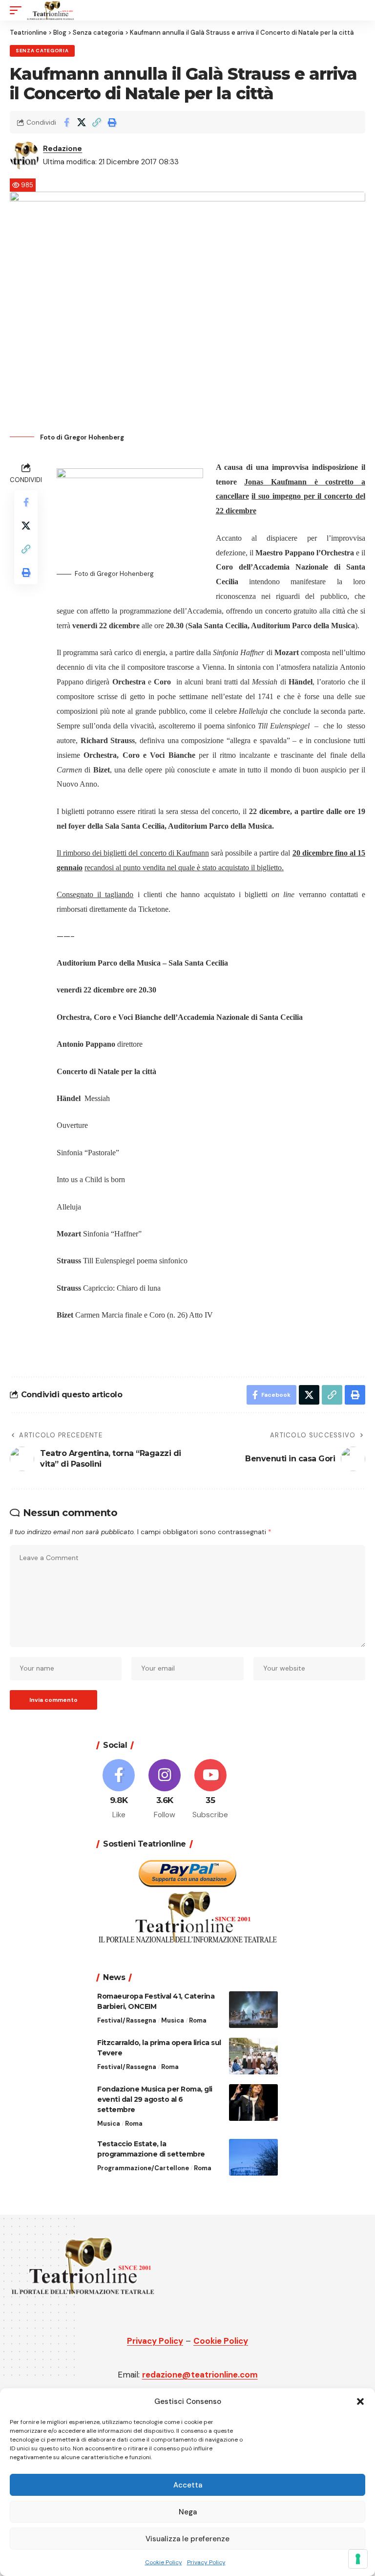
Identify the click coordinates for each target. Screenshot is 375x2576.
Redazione (62, 149)
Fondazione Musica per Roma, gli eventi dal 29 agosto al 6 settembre (155, 2099)
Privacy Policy (206, 2562)
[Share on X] (82, 122)
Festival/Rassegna (127, 2020)
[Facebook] (119, 1790)
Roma (198, 2020)
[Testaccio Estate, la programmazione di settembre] (253, 2157)
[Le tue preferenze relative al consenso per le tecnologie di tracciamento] (358, 2559)
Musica (173, 2020)
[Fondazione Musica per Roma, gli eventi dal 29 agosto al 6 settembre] (253, 2103)
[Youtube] (211, 1790)
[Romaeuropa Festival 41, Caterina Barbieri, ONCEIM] (253, 2010)
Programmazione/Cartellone (143, 2168)
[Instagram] (165, 1790)
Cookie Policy (164, 2562)
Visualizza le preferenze (187, 2539)
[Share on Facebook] (66, 122)
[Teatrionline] (51, 10)
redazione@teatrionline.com (200, 2375)
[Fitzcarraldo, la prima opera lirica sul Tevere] (253, 2056)
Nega (188, 2512)
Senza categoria (42, 51)
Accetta (188, 2485)
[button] (360, 2401)
